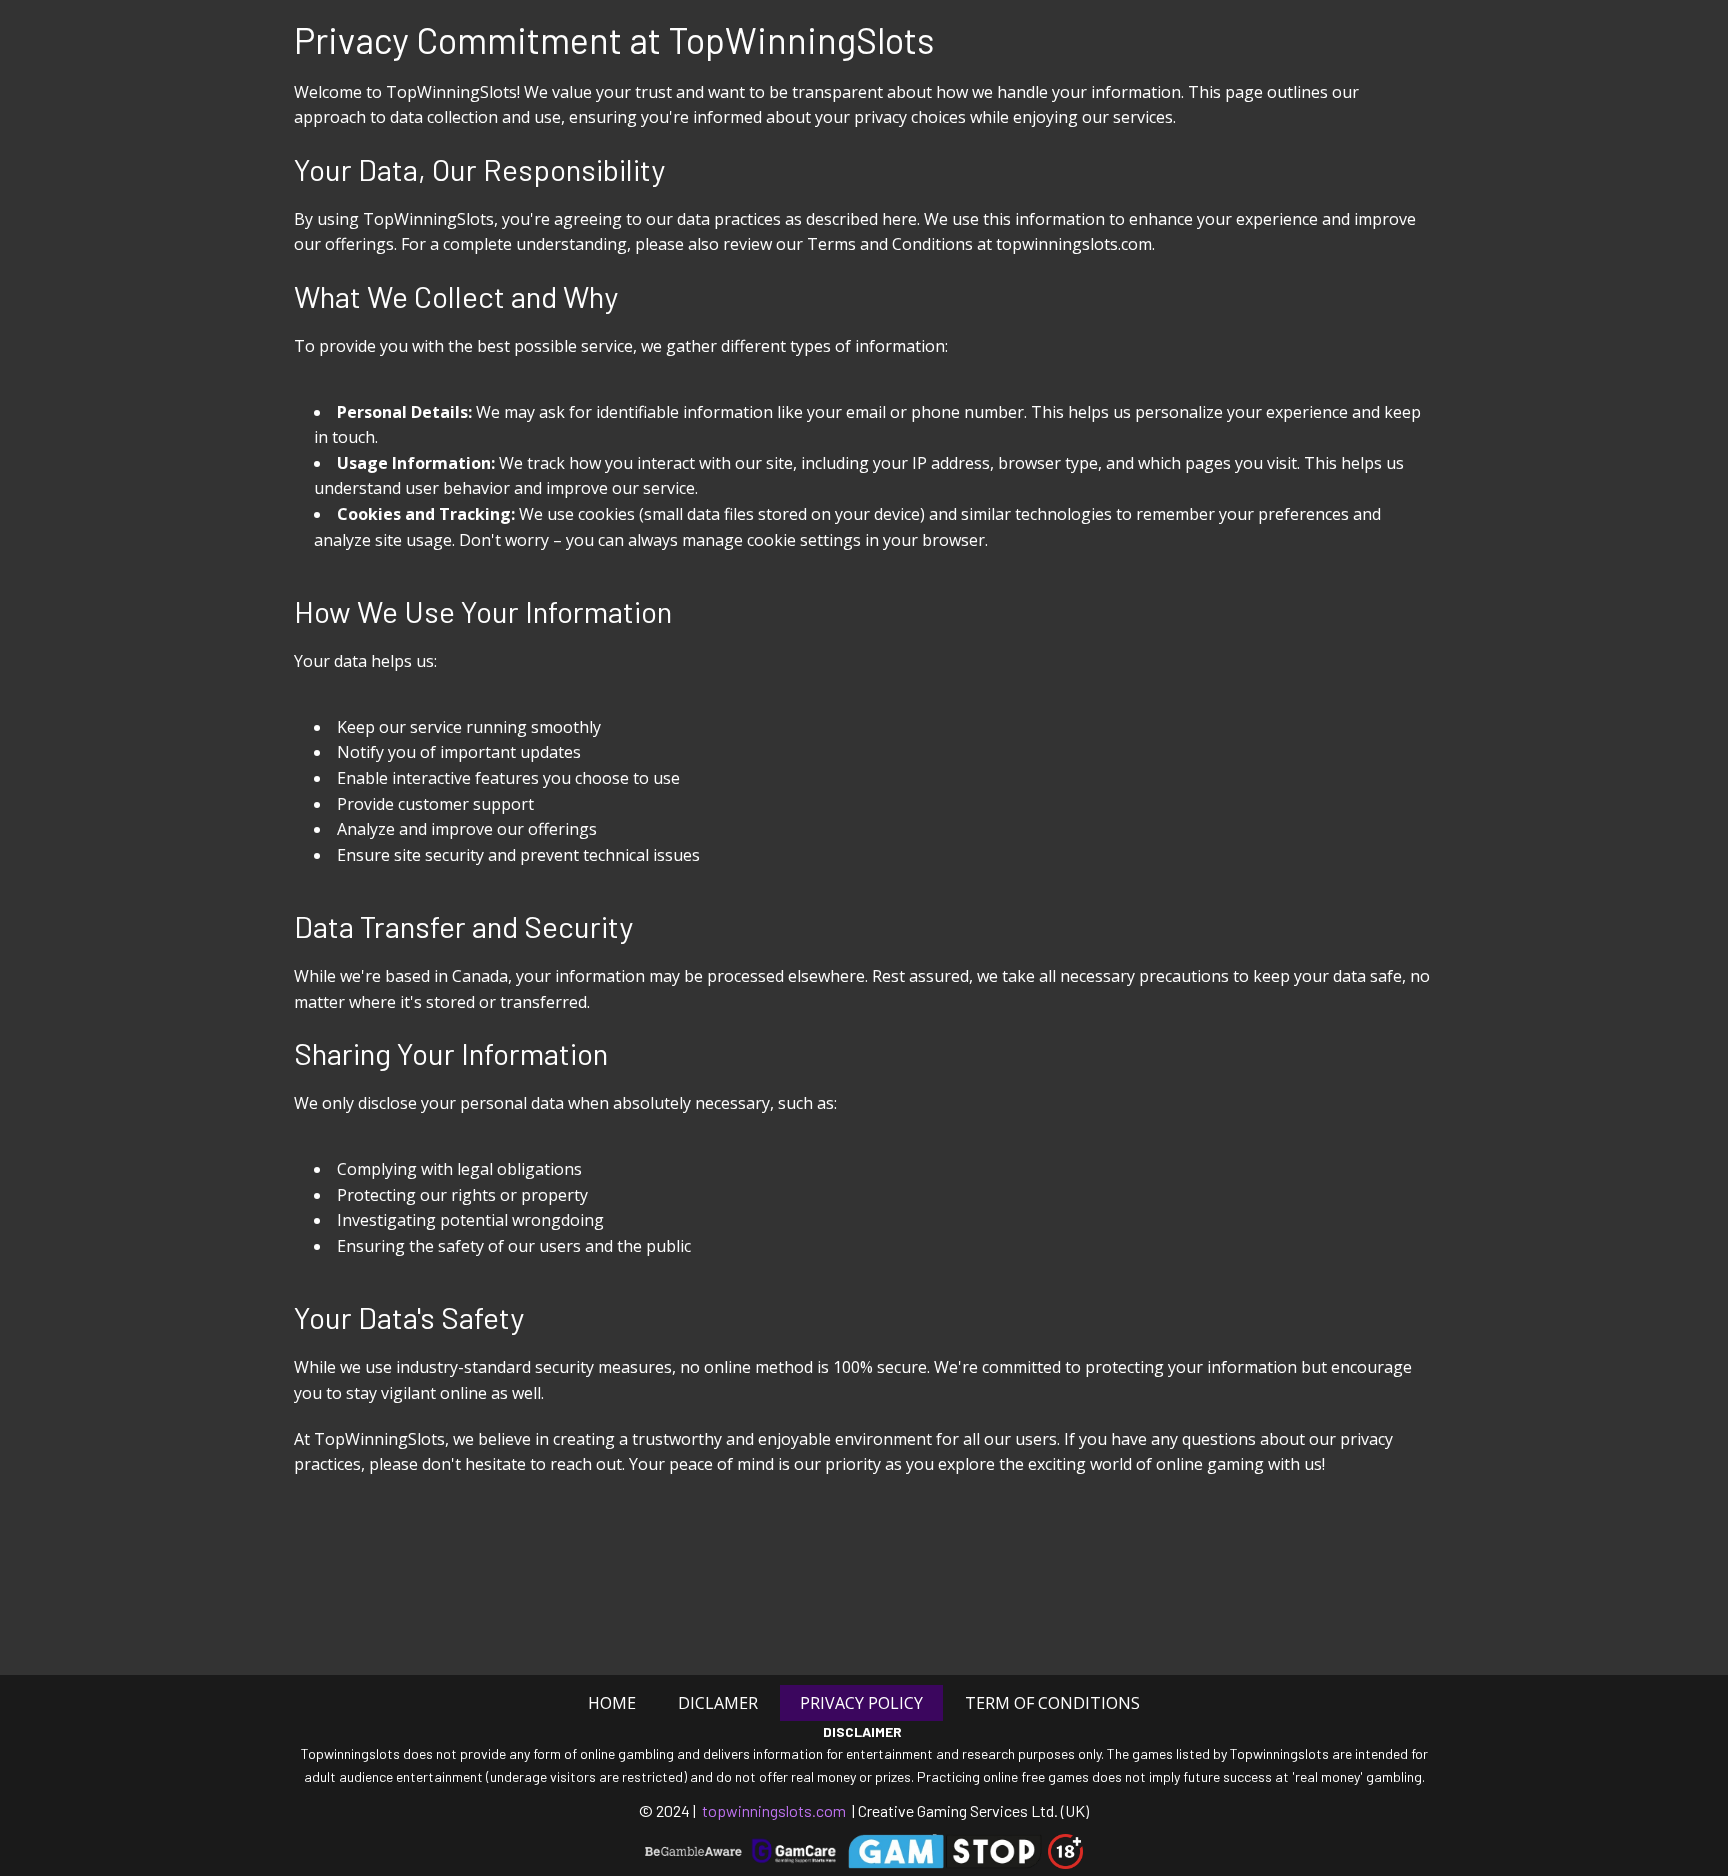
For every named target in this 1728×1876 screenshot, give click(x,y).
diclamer (718, 1703)
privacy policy (861, 1703)
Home (612, 1703)
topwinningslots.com (774, 1810)
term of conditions (1052, 1703)
